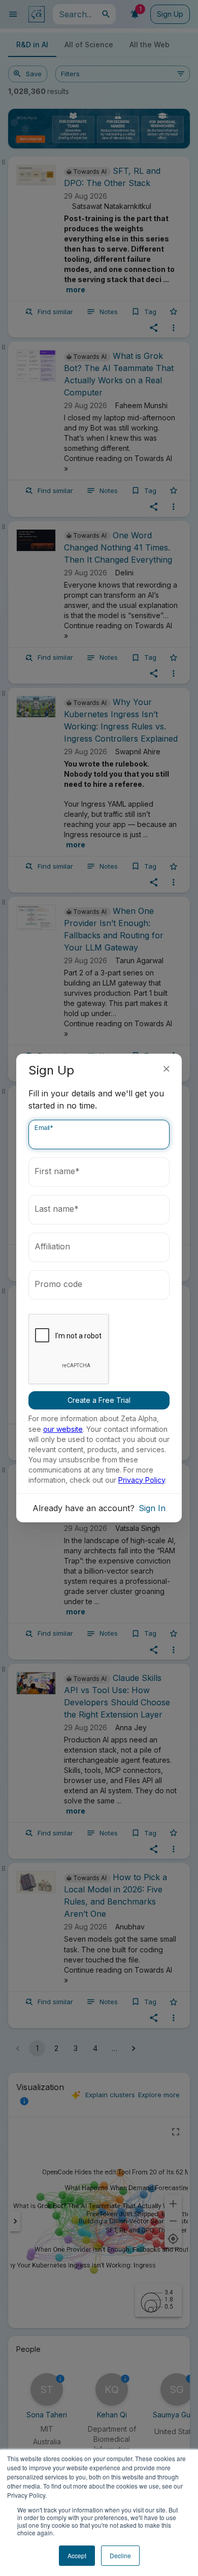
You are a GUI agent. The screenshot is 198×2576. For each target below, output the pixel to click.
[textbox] (99, 1134)
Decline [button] (120, 2555)
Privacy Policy (142, 1480)
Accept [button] (77, 2555)
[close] (167, 1069)
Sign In (152, 1508)
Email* (44, 1128)
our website (63, 1429)
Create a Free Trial (99, 1400)
